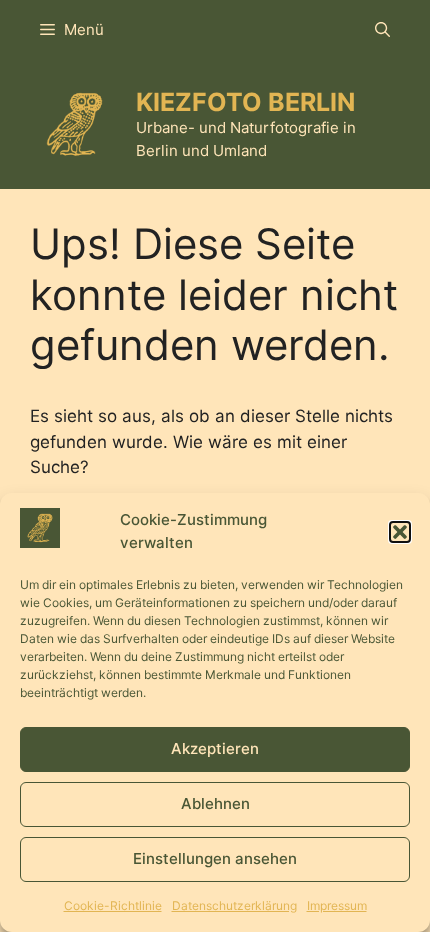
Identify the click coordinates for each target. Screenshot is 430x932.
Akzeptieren (215, 748)
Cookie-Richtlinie (113, 905)
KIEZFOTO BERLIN (245, 102)
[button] (400, 532)
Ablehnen (215, 803)
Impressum (337, 905)
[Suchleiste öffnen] (382, 30)
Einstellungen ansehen (215, 858)
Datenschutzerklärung (234, 905)
